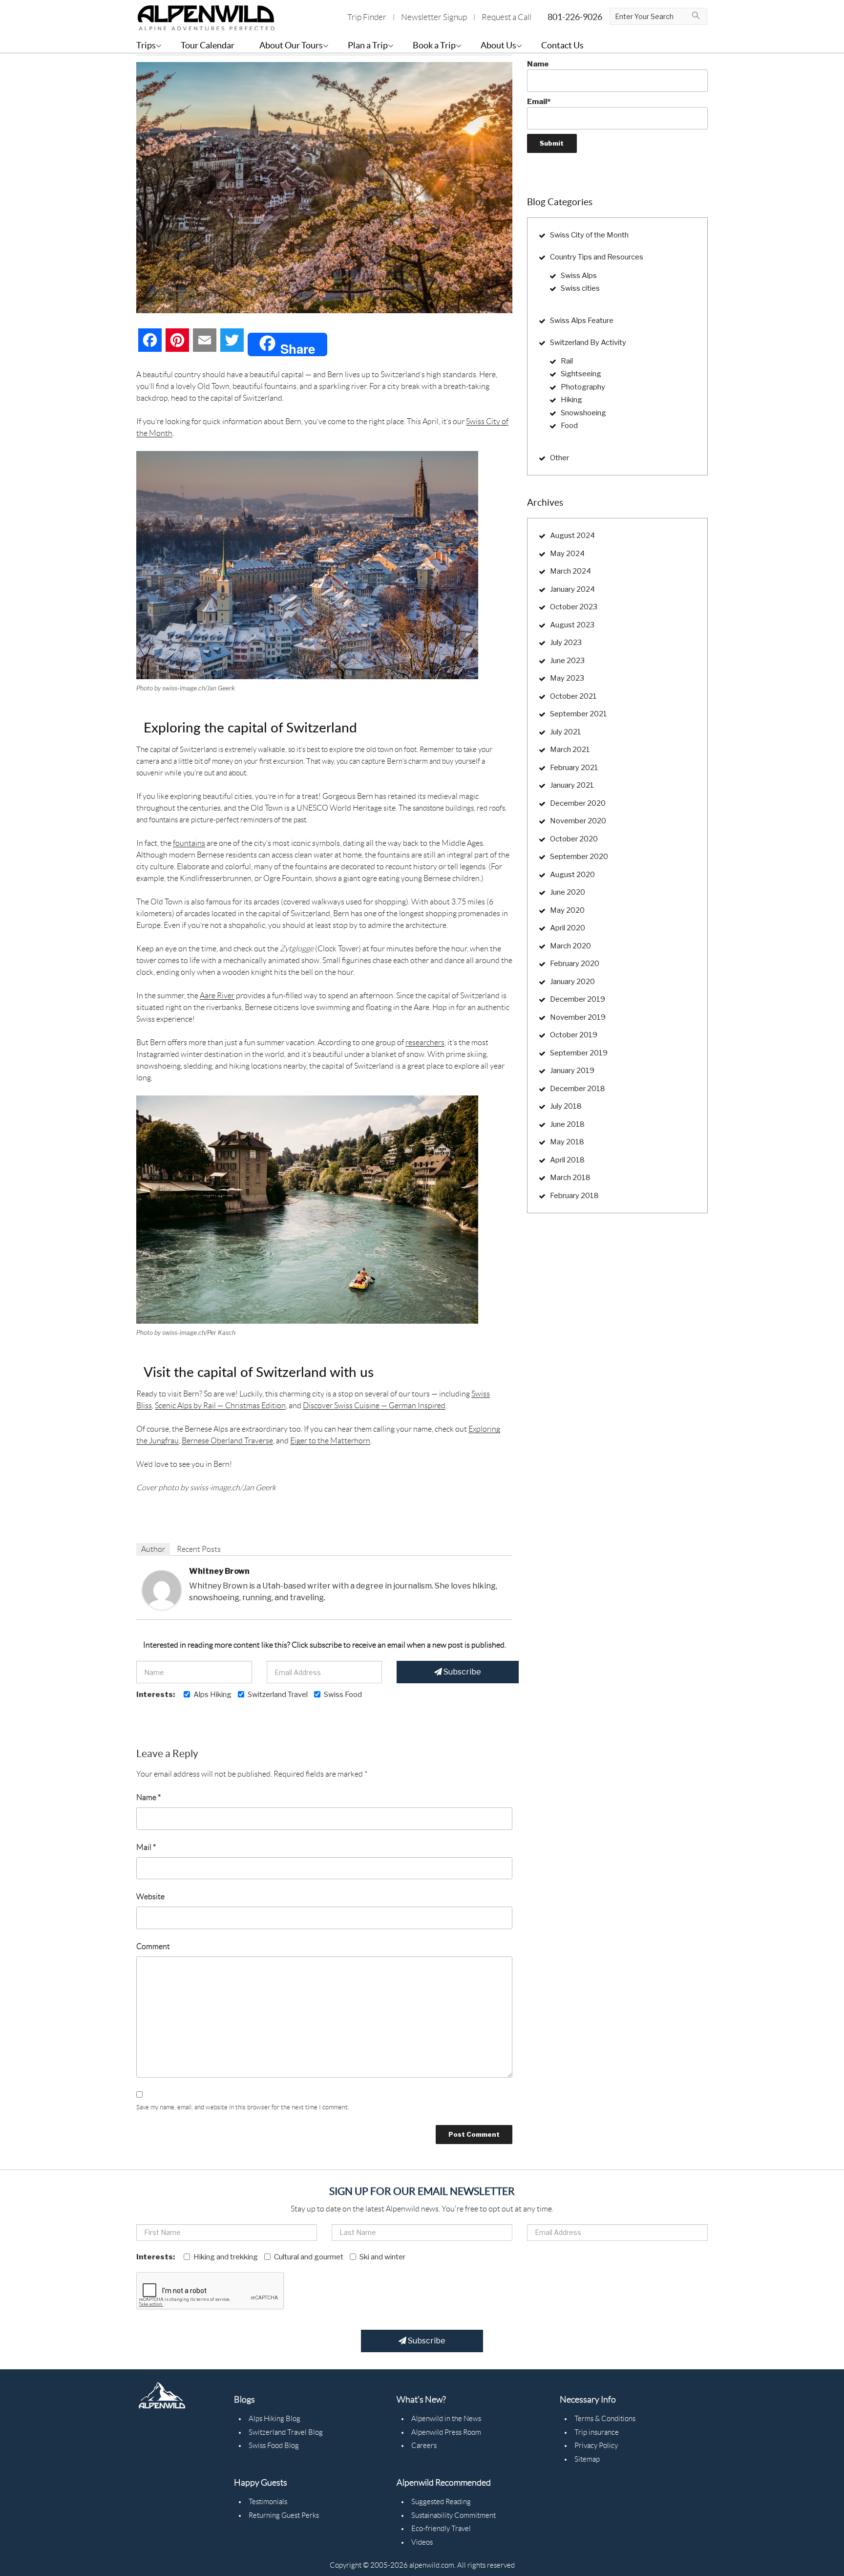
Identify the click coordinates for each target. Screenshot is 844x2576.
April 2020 (568, 928)
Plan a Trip (368, 45)
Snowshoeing (583, 413)
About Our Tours (291, 45)
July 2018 (566, 1106)
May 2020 (567, 910)
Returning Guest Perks (284, 2515)
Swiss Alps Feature (582, 321)
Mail (146, 1847)
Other (559, 458)
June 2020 (568, 892)
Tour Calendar (208, 45)
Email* (539, 102)
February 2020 (575, 964)
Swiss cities (580, 288)
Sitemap (587, 2459)
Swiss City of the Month (589, 235)
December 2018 (578, 1089)
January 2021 (572, 785)
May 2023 (567, 678)
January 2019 (572, 1071)
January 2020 (572, 982)
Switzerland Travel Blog (286, 2432)
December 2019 (578, 999)
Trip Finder (367, 17)
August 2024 (572, 536)
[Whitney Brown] (162, 1589)
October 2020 (574, 839)
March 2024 (570, 571)
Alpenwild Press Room (446, 2432)
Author (153, 1549)
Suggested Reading (441, 2502)
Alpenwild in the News (446, 2419)
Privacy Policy (596, 2446)
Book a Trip (434, 45)
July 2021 (566, 732)
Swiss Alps (579, 276)
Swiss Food (343, 1695)
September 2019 (579, 1053)
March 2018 (570, 1178)
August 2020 (572, 875)
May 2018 (567, 1142)
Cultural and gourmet (309, 2257)
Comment (153, 1946)
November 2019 (578, 1017)
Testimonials (268, 2502)
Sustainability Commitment (454, 2515)
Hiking (571, 400)
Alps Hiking (212, 1695)
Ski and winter (382, 2257)
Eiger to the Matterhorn (330, 1441)
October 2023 (574, 607)
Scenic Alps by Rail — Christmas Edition (220, 1406)
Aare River (217, 996)
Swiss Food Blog (274, 2446)
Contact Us (562, 45)
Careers (424, 2446)
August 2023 (572, 625)
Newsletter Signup (434, 17)
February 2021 (574, 768)
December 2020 (578, 803)
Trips (146, 45)
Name (148, 1797)
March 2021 (570, 750)
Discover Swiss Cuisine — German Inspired (374, 1406)
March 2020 (570, 946)
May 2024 (567, 554)
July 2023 (566, 643)
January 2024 (572, 589)
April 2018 (567, 1160)
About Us (498, 45)
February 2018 (574, 1196)
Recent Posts (199, 1549)
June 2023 (567, 661)
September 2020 (579, 857)
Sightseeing (581, 374)
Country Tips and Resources (597, 257)
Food (569, 426)
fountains (189, 843)
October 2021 (573, 696)
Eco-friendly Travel (441, 2529)
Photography (583, 387)
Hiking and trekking (226, 2257)
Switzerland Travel (278, 1695)
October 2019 (574, 1035)
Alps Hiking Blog (274, 2419)
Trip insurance (597, 2432)
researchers (425, 1042)
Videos (422, 2542)
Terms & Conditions (605, 2419)
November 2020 (578, 821)
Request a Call (506, 17)
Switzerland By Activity (588, 343)
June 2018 (567, 1124)
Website (150, 1897)
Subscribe (462, 1672)
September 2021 (579, 714)
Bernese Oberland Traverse (227, 1441)
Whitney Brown (219, 1571)
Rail (567, 361)
